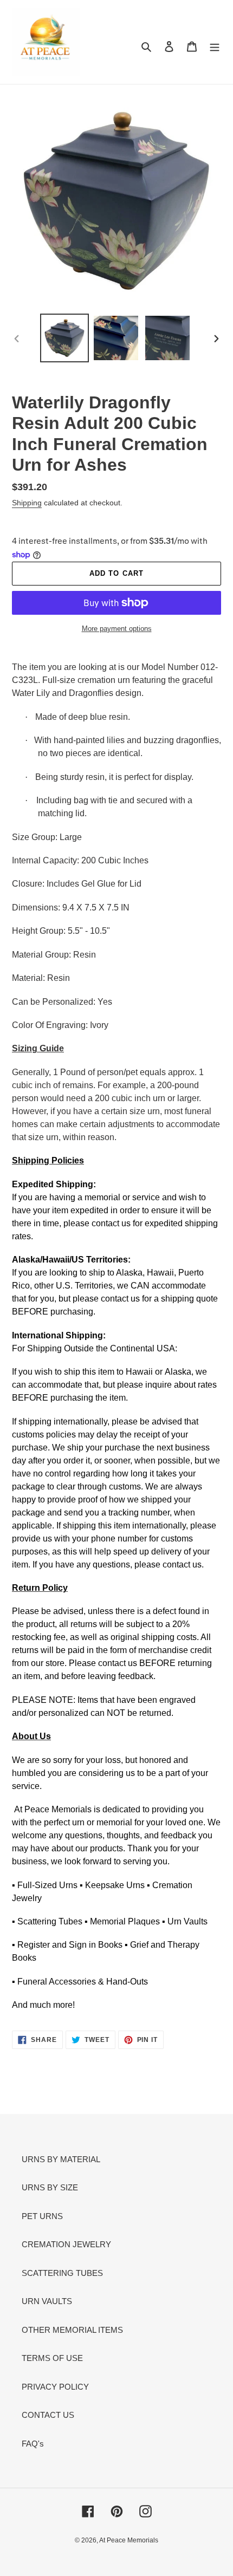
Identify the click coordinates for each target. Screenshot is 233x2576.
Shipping (27, 503)
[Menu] (215, 46)
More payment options (117, 629)
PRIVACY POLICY (55, 2387)
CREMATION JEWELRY (66, 2244)
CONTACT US (48, 2415)
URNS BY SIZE (50, 2187)
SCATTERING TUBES (62, 2273)
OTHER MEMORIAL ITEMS (72, 2330)
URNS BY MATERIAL (61, 2159)
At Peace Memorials (129, 2540)
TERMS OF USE (52, 2358)
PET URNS (42, 2216)
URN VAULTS (47, 2301)
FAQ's (33, 2444)
